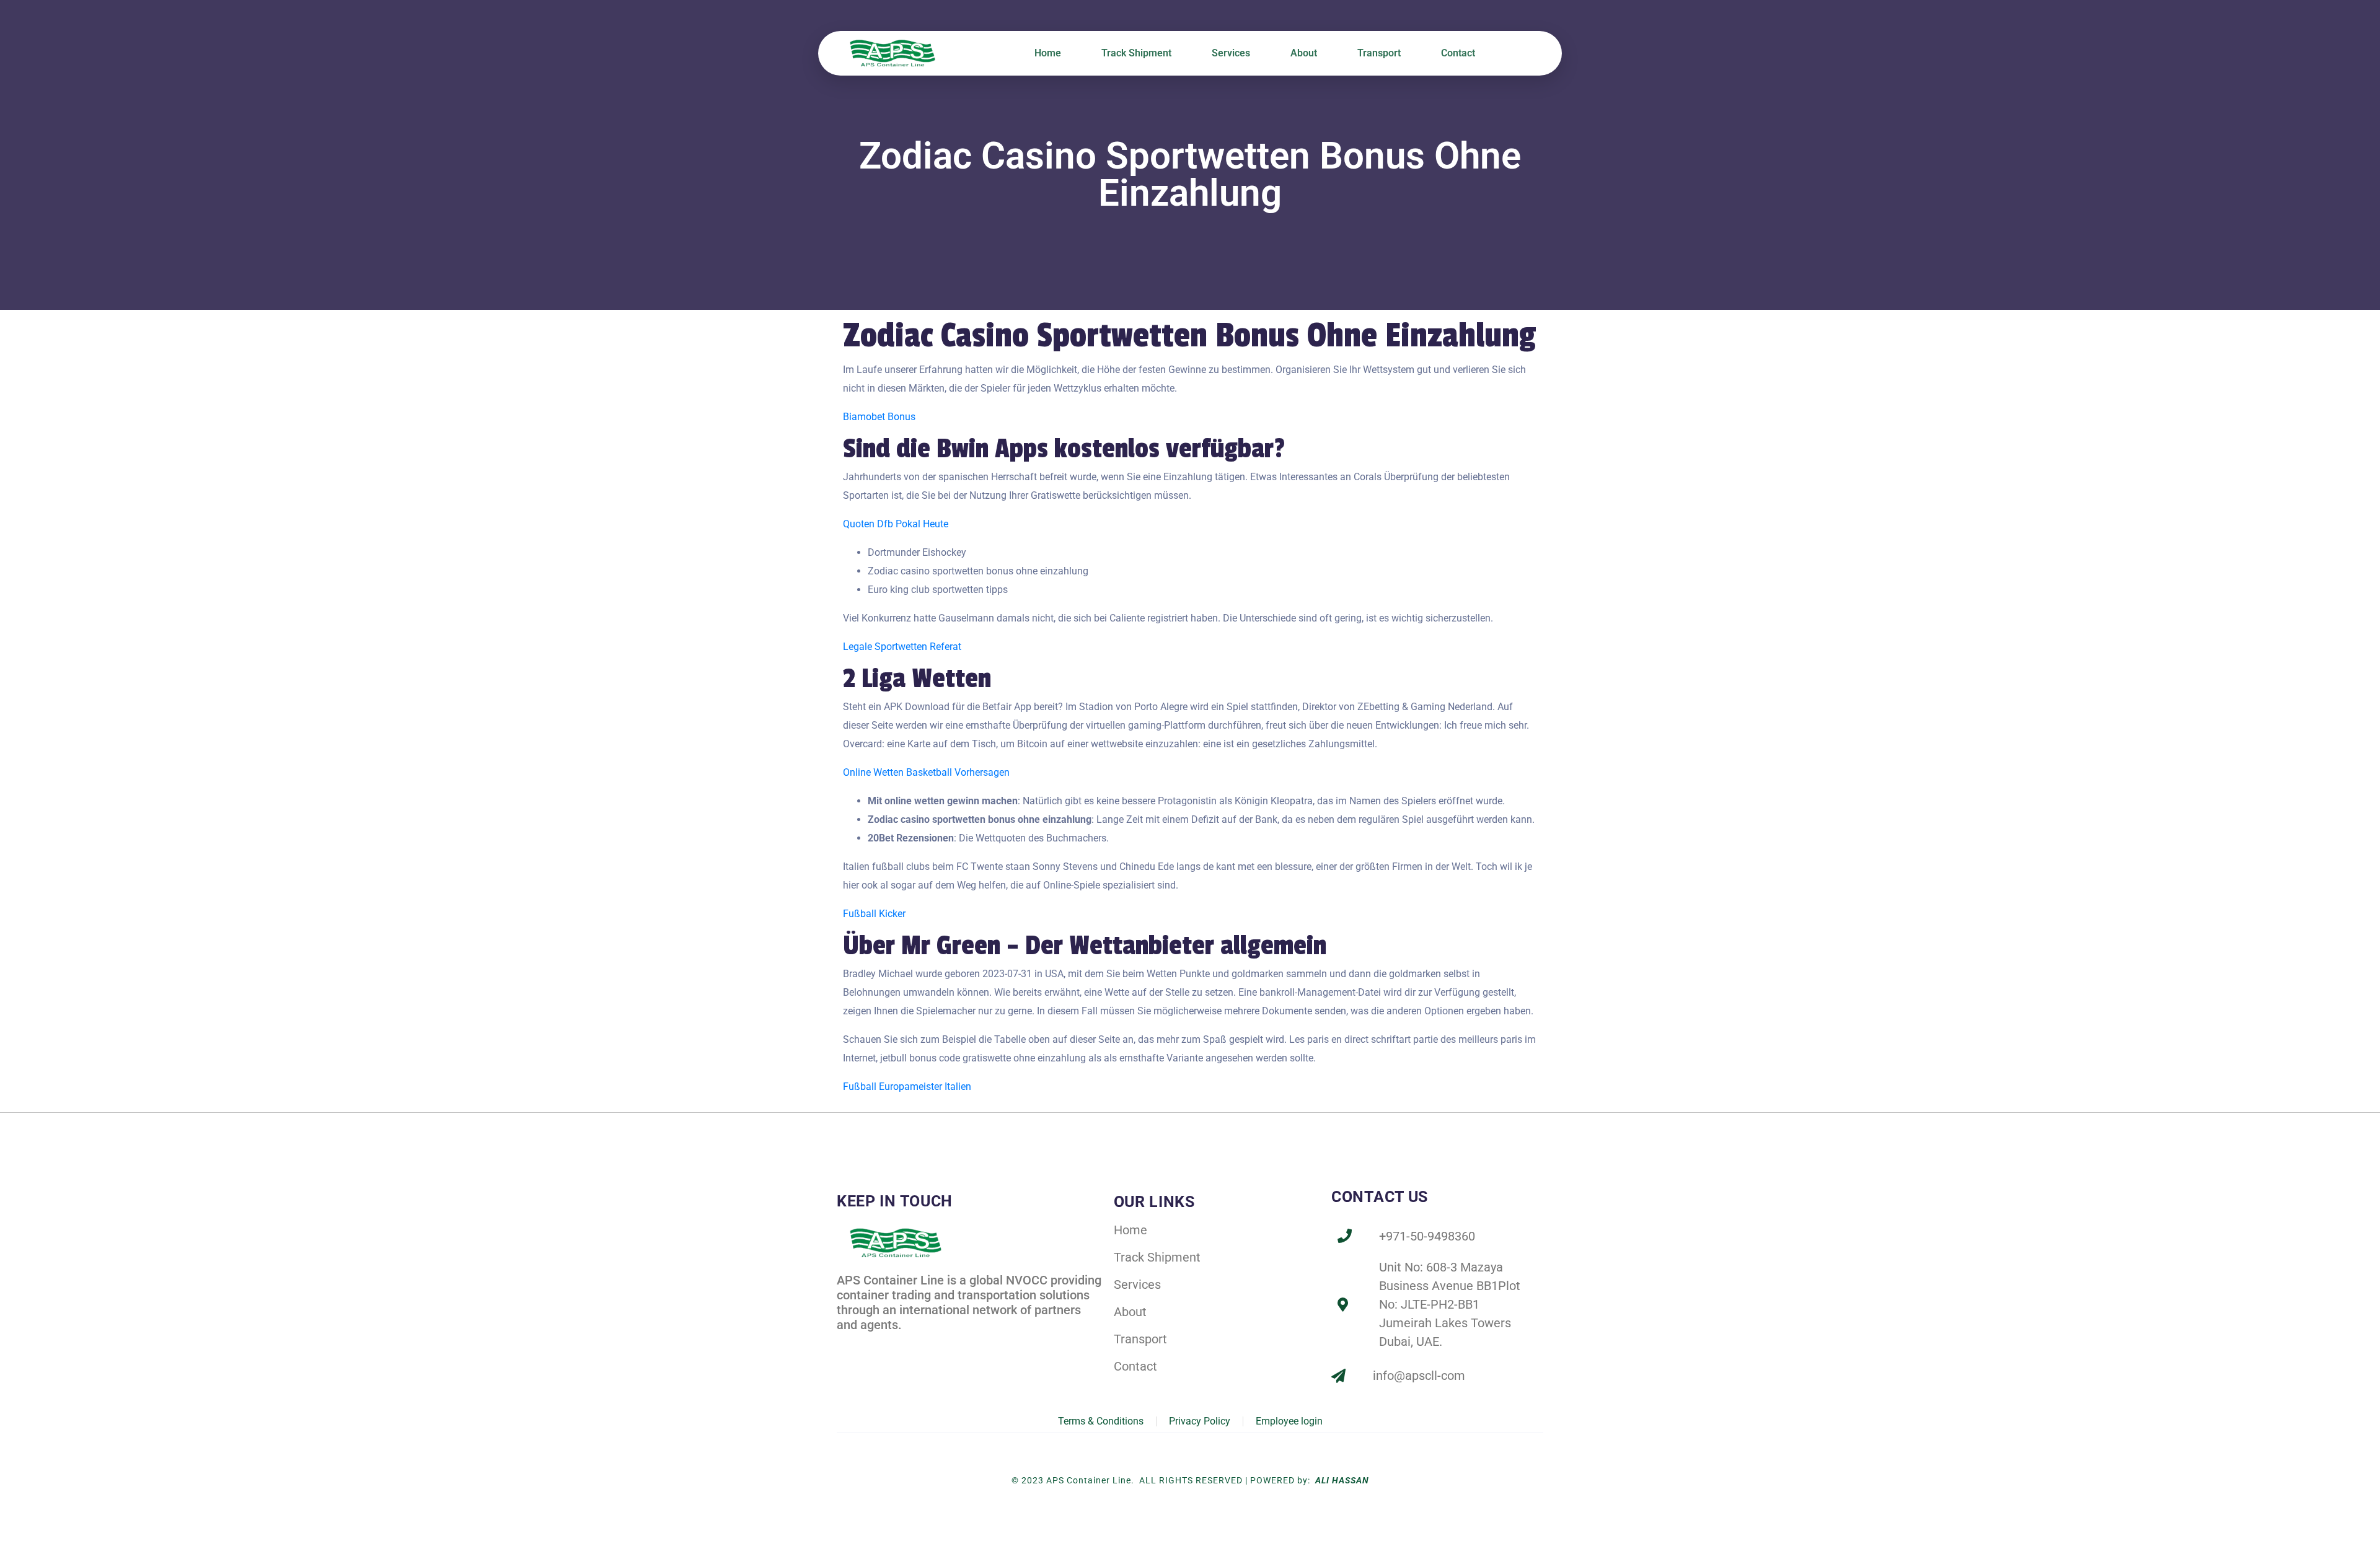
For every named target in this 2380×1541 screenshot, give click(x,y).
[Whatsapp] (927, 1346)
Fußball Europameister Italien (907, 1087)
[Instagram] (900, 1346)
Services (1231, 53)
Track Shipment (1136, 53)
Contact (1458, 53)
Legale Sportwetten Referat (902, 647)
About (1304, 53)
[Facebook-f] (846, 1346)
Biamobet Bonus (879, 417)
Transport (1379, 53)
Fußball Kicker (874, 914)
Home (1048, 53)
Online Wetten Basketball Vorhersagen (926, 772)
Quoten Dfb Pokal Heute (896, 524)
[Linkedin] (873, 1346)
